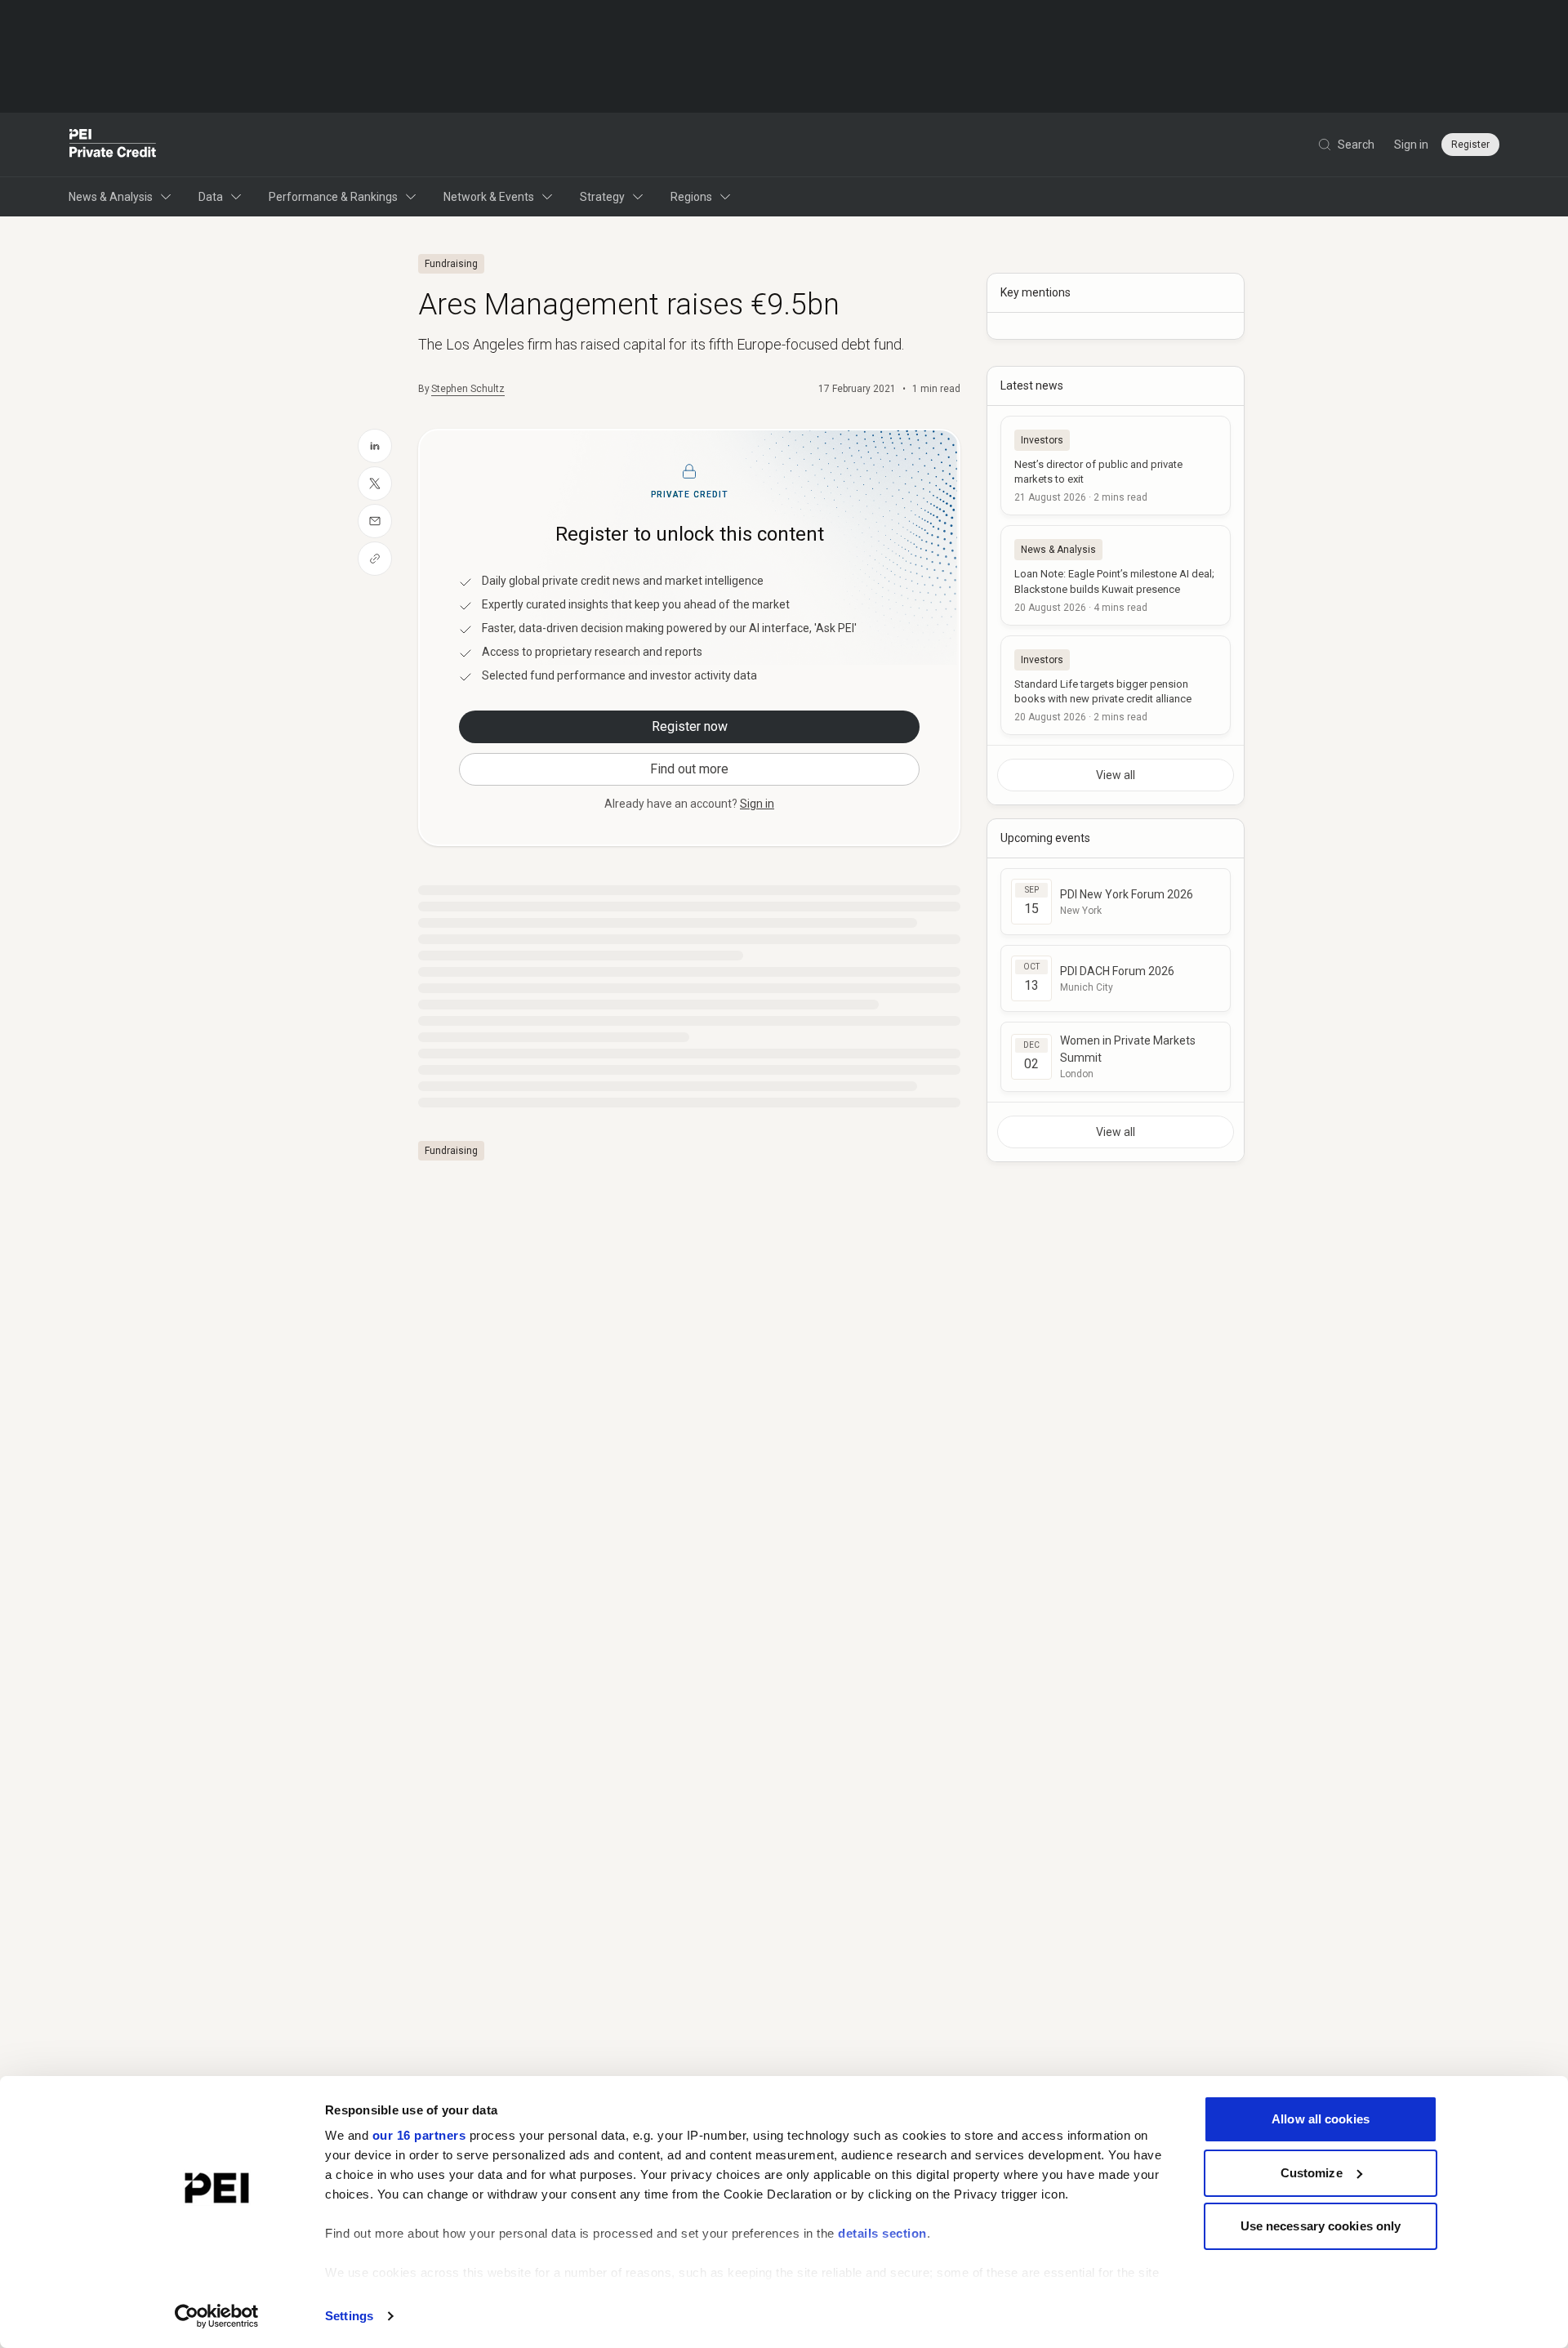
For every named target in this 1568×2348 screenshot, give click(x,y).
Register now (690, 726)
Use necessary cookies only (1321, 2226)
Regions (691, 197)
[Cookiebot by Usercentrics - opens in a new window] (217, 2316)
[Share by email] (375, 521)
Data (211, 197)
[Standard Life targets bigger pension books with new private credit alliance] (1116, 685)
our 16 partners (419, 2135)
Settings (349, 2316)
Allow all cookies (1321, 2119)
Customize (1312, 2173)
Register (1470, 145)
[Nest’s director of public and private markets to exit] (1116, 466)
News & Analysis (111, 197)
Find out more (689, 769)
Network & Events (489, 197)
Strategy (602, 197)
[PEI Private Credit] (113, 145)
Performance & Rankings (333, 197)
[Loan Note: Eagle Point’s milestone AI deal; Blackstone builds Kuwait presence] (1116, 575)
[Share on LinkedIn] (375, 446)
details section (882, 2233)
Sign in (1411, 145)
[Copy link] (375, 559)
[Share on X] (375, 483)
